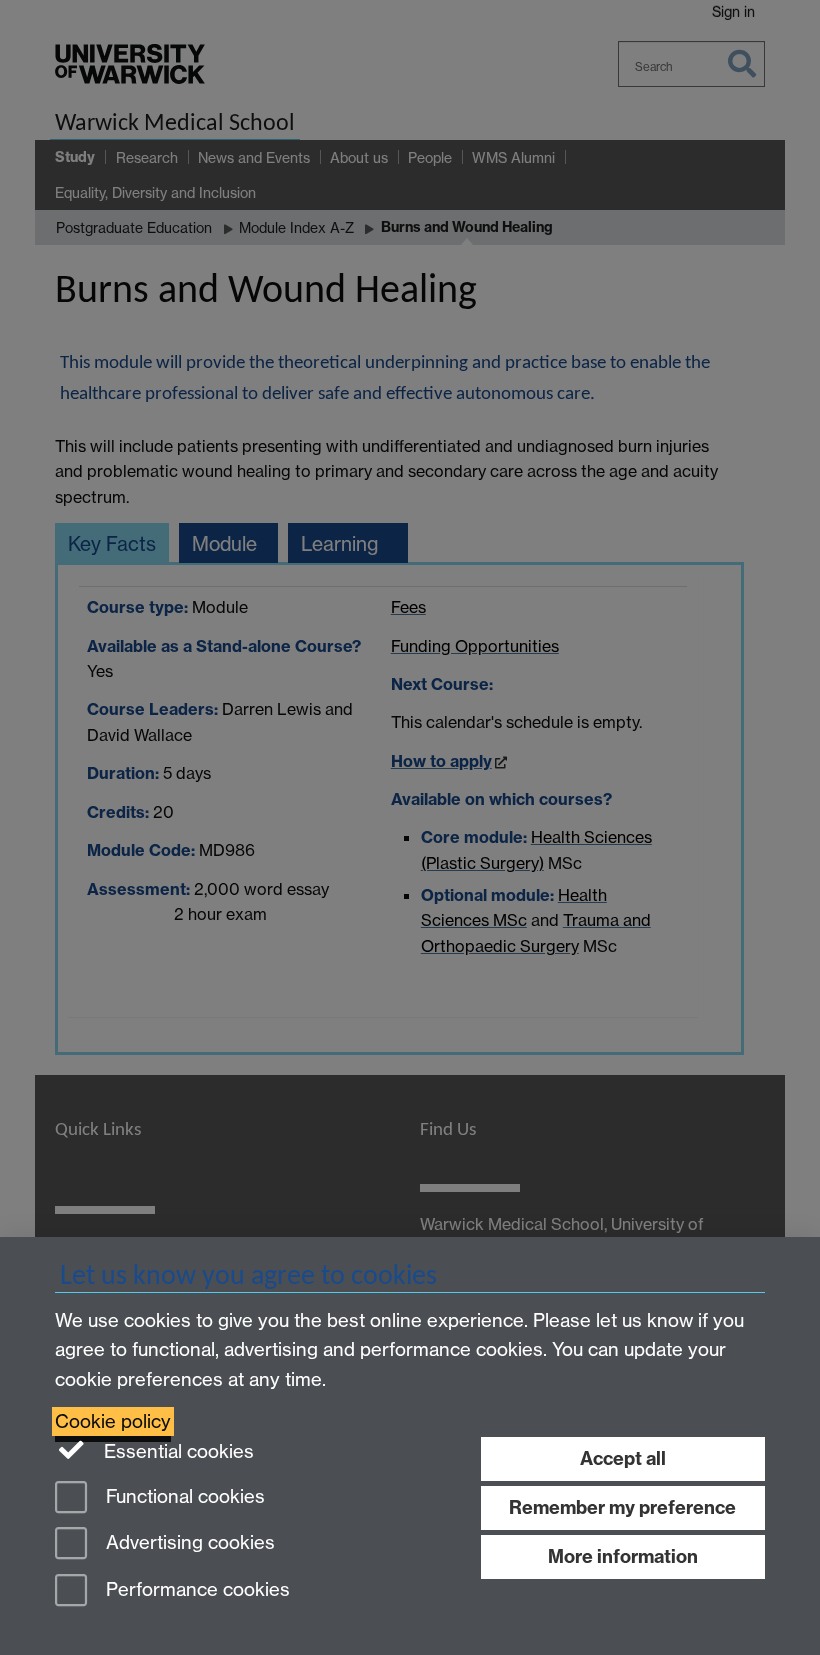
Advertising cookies (188, 1543)
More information (623, 1556)
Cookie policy (113, 1421)
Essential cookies (176, 1451)
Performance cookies (195, 1590)
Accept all (623, 1458)
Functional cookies (183, 1496)
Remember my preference (622, 1507)
